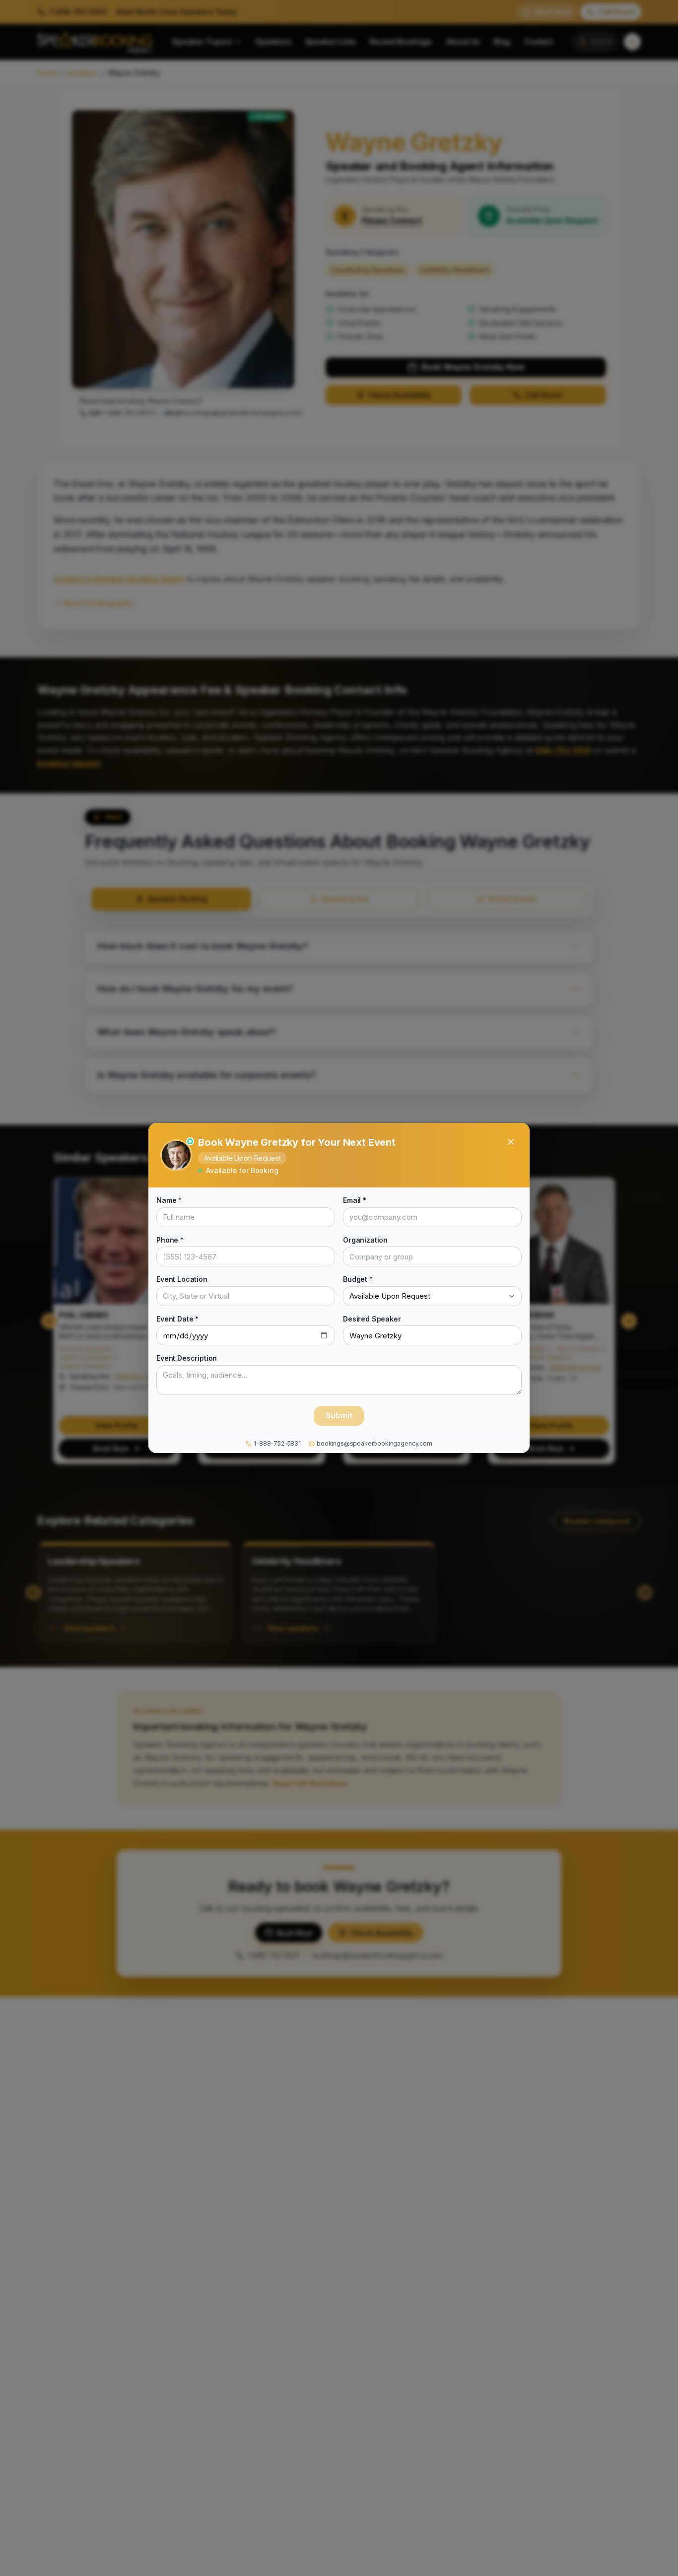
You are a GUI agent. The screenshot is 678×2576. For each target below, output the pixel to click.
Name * (169, 1200)
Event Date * (177, 1318)
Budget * (358, 1279)
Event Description (187, 1358)
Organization (365, 1239)
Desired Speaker (372, 1318)
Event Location (182, 1279)
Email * (355, 1200)
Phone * (170, 1239)
